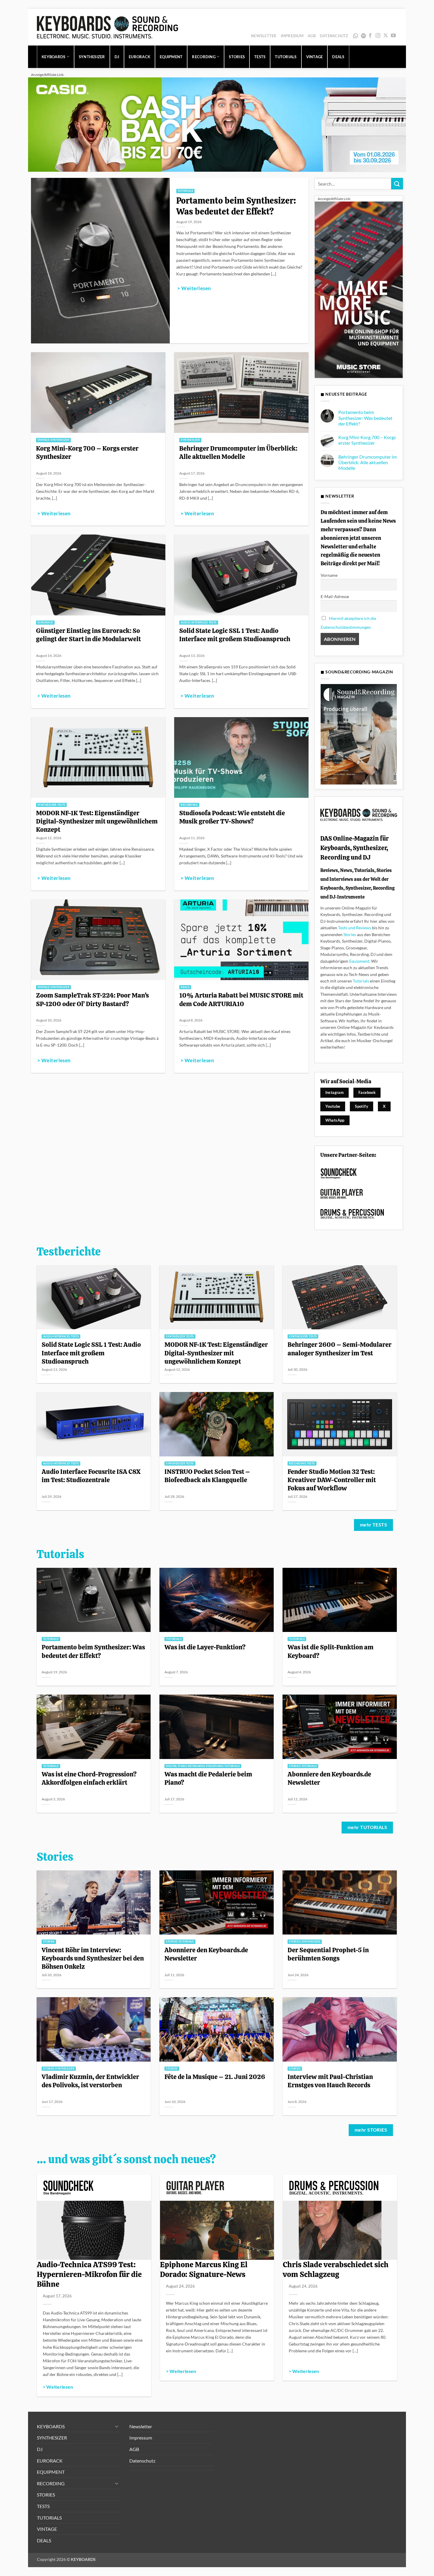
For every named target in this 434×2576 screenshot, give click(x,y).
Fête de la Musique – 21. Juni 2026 (215, 2077)
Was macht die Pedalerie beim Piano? (208, 1778)
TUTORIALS (286, 57)
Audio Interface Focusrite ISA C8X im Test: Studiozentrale (91, 1476)
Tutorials (361, 981)
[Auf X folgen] (386, 36)
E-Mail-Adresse (335, 596)
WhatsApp (356, 36)
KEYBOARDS (53, 57)
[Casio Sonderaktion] (217, 124)
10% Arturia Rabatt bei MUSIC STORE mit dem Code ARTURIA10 (241, 999)
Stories (350, 934)
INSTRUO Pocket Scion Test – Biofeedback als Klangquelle (207, 1476)
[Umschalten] (117, 2426)
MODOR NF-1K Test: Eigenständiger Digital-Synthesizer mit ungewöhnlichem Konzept (97, 821)
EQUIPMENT (171, 57)
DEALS (338, 57)
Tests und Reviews (355, 928)
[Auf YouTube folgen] (393, 36)
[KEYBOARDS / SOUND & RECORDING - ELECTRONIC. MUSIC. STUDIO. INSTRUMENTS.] (107, 27)
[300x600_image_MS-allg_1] (359, 289)
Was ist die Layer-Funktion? (205, 1647)
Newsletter (264, 36)
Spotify (364, 36)
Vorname (329, 575)
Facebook (367, 1092)
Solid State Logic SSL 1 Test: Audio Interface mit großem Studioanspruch (235, 635)
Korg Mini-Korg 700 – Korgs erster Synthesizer (87, 452)
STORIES (237, 57)
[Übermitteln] (397, 184)
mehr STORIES (371, 2130)
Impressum (292, 36)
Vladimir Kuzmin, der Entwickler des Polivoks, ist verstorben (90, 2081)
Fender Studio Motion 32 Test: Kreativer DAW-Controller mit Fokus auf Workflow (332, 1480)
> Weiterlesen (194, 288)
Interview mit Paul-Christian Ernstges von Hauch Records (330, 2081)
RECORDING (204, 57)
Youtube (333, 1106)
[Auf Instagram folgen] (378, 36)
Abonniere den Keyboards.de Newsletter (329, 1778)
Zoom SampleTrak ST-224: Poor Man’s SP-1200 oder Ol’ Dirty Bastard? (92, 999)
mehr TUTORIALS (367, 1827)
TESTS (260, 57)
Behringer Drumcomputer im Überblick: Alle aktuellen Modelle (238, 452)
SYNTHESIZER (92, 57)
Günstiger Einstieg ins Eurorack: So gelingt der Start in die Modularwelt (88, 635)
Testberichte (69, 1252)
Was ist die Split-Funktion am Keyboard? (331, 1651)
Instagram (335, 1092)
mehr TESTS (374, 1525)
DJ (117, 57)
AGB (312, 36)
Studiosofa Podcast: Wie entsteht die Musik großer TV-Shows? (232, 817)
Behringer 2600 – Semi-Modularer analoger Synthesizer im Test (340, 1349)
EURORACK (139, 57)
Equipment (359, 961)
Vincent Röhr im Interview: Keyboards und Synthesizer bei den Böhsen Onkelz (93, 1958)
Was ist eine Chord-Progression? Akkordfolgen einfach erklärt (89, 1778)
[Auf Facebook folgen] (370, 36)
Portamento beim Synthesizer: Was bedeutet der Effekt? (236, 206)
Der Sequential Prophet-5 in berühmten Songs (328, 1954)
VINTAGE (315, 57)
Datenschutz (334, 36)
